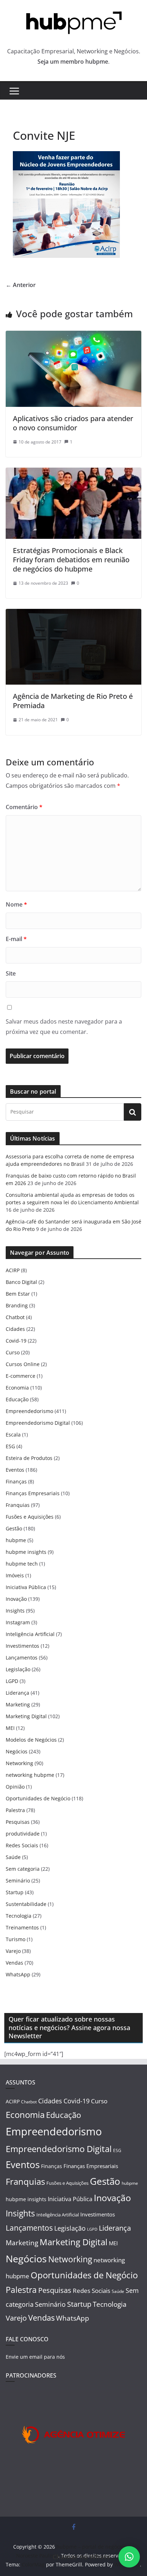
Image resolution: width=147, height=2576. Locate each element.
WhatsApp (18, 1974)
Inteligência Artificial (30, 1634)
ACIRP (13, 1270)
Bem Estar (18, 1294)
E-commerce (21, 1376)
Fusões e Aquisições (30, 1517)
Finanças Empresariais (33, 1493)
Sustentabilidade (26, 1904)
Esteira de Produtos (29, 1458)
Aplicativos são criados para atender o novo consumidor (73, 423)
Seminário (18, 1881)
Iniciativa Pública (26, 1587)
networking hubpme (30, 1775)
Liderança (17, 1693)
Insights (15, 1611)
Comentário (24, 807)
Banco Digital (21, 1282)
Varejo (13, 1951)
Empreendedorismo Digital (38, 1423)
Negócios (17, 1751)
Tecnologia (19, 1916)
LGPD (12, 1681)
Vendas (14, 1963)
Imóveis (15, 1575)
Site (11, 973)
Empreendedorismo (29, 1411)
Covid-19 (16, 1341)
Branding (17, 1305)
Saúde (13, 1857)
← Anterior (21, 285)
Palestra (15, 1810)
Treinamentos (22, 1927)
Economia (17, 1388)
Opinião (15, 1787)
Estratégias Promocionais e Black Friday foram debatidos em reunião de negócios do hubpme (71, 560)
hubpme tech (22, 1564)
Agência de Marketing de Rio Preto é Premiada (73, 701)
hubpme (16, 1540)
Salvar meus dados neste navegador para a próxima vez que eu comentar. (64, 1027)
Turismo (16, 1939)
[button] (129, 2557)
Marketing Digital (26, 1716)
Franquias (18, 1505)
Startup (15, 1892)
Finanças (16, 1481)
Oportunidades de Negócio (38, 1798)
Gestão (14, 1528)
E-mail (16, 939)
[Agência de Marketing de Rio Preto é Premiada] (73, 614)
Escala (13, 1435)
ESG (10, 1446)
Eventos (15, 1470)
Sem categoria (23, 1869)
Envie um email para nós (35, 2357)
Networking (19, 1763)
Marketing (18, 1704)
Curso (13, 1352)
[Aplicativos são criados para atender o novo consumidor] (73, 336)
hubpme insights (26, 1552)
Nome (16, 904)
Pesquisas (18, 1822)
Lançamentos (22, 1658)
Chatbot (15, 1317)
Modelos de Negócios (31, 1740)
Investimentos (22, 1646)
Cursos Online (23, 1364)
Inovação (16, 1599)
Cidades (15, 1329)
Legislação (18, 1669)
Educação (17, 1399)
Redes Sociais (22, 1845)
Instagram (18, 1622)
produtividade (23, 1834)
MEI (10, 1728)
